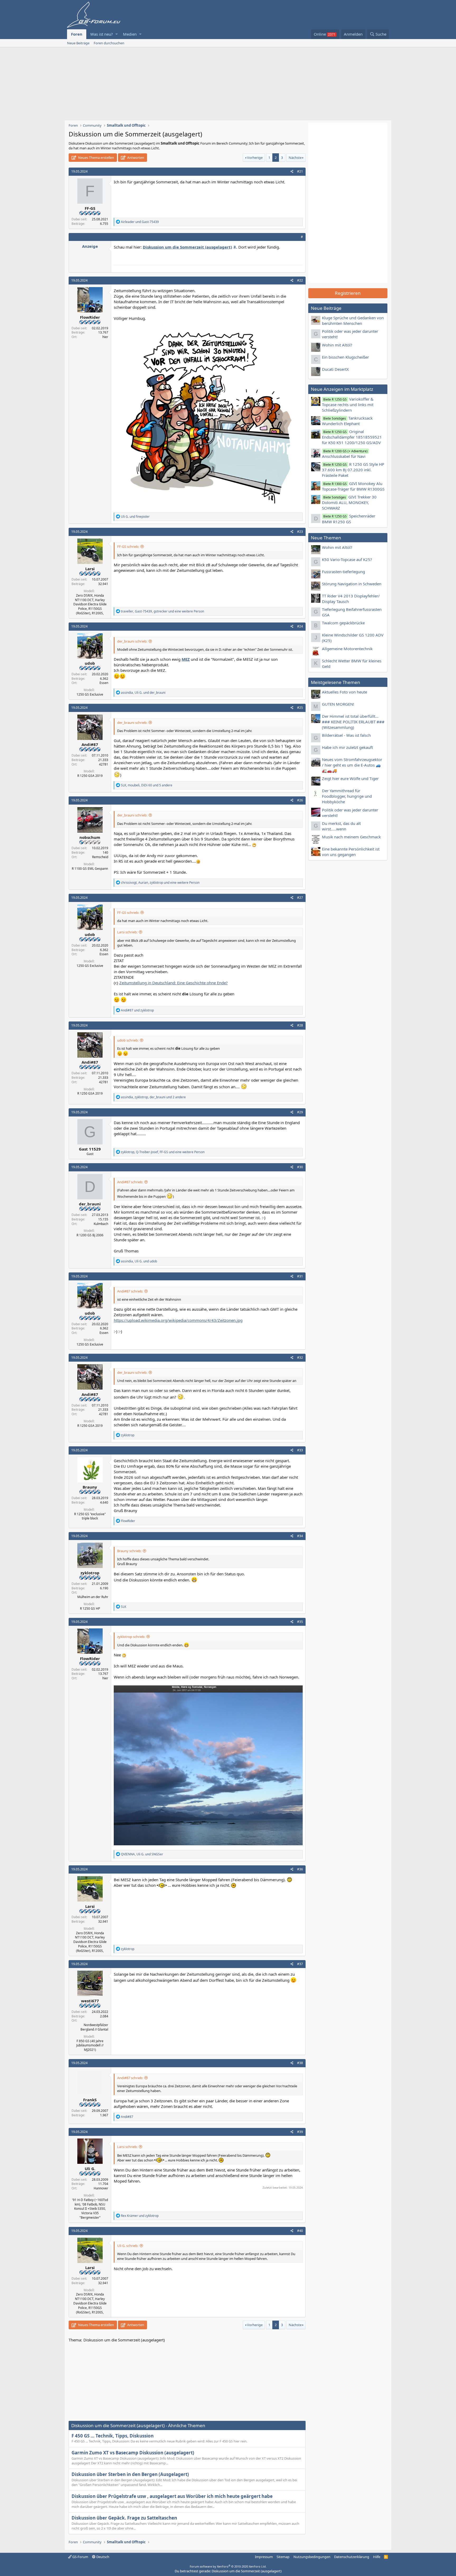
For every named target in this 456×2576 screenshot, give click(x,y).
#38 (300, 2063)
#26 (300, 800)
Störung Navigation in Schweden (352, 584)
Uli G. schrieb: (128, 2246)
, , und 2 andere (153, 1097)
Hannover (101, 2188)
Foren (77, 34)
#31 (300, 1276)
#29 (300, 1112)
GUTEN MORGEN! (338, 704)
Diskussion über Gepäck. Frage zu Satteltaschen (124, 2518)
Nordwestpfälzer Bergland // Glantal (94, 2027)
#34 (300, 1536)
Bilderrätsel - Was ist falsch (346, 735)
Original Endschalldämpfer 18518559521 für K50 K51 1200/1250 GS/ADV (352, 437)
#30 (300, 1167)
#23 (300, 532)
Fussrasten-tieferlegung (343, 572)
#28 (300, 1025)
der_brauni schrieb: (132, 641)
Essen (104, 683)
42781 (104, 764)
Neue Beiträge (78, 43)
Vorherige (255, 158)
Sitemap (283, 2557)
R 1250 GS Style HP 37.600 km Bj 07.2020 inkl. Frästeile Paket (353, 470)
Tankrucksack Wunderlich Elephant (347, 421)
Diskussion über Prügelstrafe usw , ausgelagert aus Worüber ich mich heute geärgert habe (172, 2496)
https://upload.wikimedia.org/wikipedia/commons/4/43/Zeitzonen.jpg (178, 1320)
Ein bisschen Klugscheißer (345, 357)
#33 (300, 1450)
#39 (300, 2132)
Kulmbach (101, 1224)
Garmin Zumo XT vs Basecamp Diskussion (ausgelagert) (133, 2453)
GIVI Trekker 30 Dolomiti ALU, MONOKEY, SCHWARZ (349, 502)
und (140, 222)
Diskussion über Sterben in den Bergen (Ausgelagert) (130, 2474)
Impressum (264, 2557)
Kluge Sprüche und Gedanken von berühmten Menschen (353, 320)
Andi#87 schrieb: (130, 1182)
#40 (300, 2231)
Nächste (295, 158)
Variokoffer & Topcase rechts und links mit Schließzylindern (348, 405)
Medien (130, 34)
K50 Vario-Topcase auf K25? (347, 559)
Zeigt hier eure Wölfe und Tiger (350, 778)
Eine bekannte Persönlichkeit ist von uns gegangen (351, 852)
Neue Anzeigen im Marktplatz (342, 389)
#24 (300, 626)
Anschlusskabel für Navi (345, 454)
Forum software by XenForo (228, 2566)
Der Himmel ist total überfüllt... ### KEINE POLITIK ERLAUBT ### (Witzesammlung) (353, 722)
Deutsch (102, 2557)
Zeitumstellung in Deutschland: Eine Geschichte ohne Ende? (174, 983)
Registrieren (348, 293)
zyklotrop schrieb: (131, 1637)
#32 (300, 1358)
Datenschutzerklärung (352, 2557)
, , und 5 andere (147, 785)
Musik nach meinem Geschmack (351, 837)
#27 (300, 898)
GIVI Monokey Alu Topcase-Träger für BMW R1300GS (353, 486)
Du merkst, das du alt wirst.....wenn (341, 826)
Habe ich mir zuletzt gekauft (347, 747)
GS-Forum (80, 2557)
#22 (300, 280)
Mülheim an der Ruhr (93, 1597)
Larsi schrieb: (127, 932)
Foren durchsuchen (109, 43)
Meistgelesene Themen (336, 682)
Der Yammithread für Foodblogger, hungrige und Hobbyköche (347, 796)
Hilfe (377, 2557)
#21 (300, 171)
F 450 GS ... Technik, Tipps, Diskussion (113, 2436)
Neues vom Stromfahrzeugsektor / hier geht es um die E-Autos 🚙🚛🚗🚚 (352, 765)
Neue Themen (326, 538)
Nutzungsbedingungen (312, 2557)
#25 (300, 708)
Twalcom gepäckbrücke (343, 623)
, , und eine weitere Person (162, 611)
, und (143, 693)
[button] (117, 34)
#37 (300, 1964)
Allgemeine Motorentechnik (347, 649)
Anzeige (90, 246)
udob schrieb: (128, 1040)
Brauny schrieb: (129, 1551)
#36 (300, 1869)
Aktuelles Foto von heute (345, 692)
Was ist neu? (102, 34)
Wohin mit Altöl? (337, 345)
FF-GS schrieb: (128, 546)
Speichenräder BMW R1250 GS (349, 519)
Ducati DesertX (335, 369)
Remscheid (100, 857)
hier (105, 337)
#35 (300, 1622)
